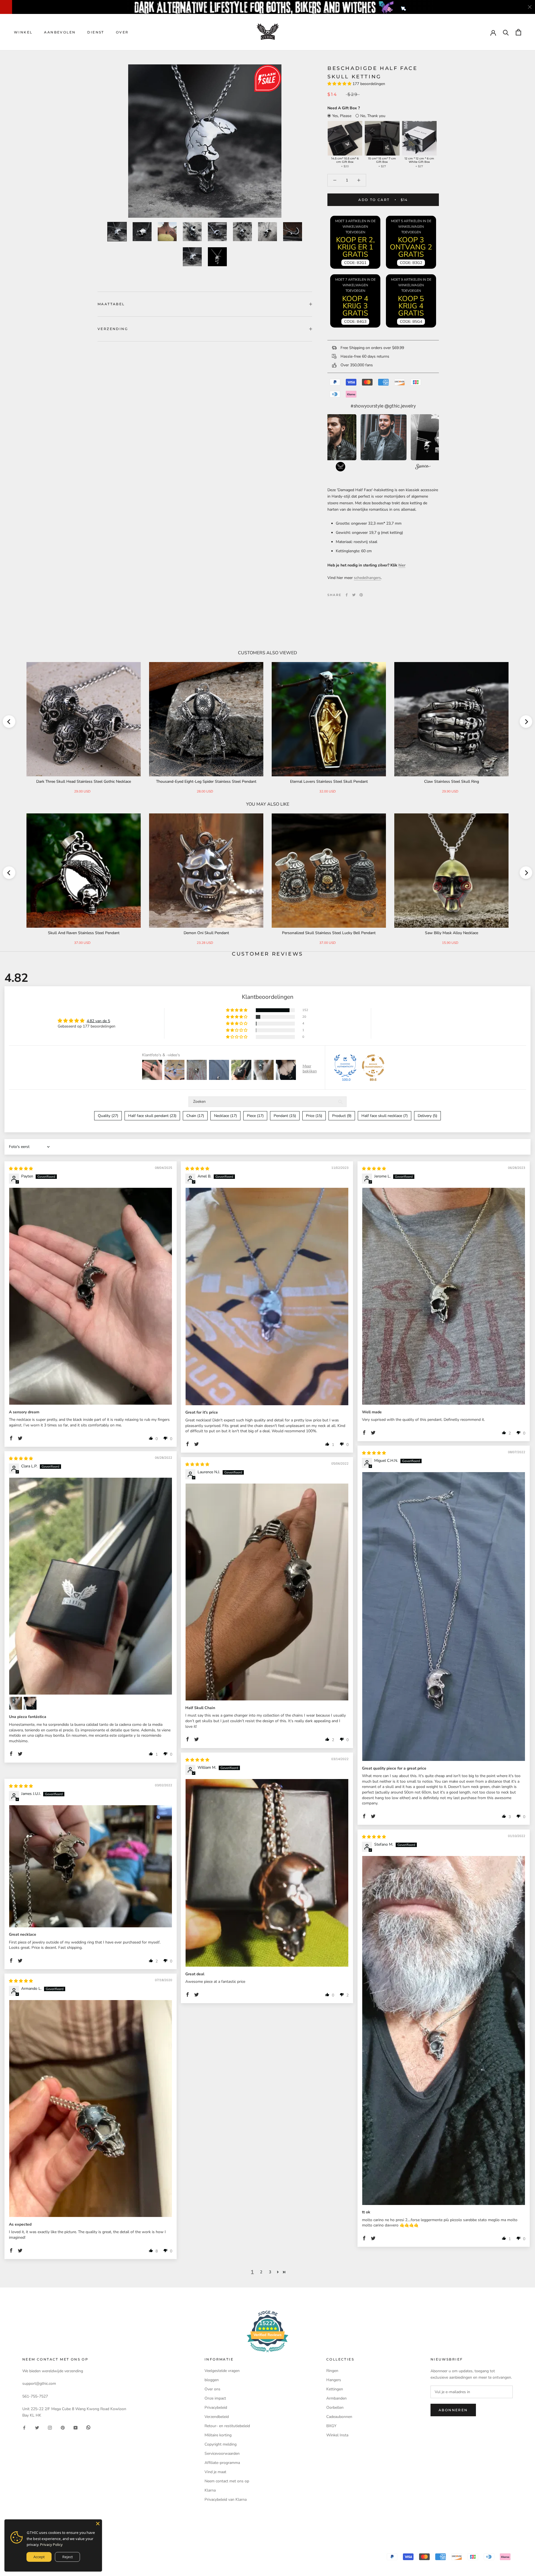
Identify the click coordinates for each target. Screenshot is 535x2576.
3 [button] (270, 2272)
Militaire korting (218, 2435)
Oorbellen (335, 2407)
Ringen (332, 2371)
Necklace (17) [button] (225, 1116)
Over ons (212, 2389)
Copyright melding (221, 2444)
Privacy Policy (51, 2545)
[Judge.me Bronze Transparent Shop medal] (373, 1066)
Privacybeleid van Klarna (226, 2499)
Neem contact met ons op (227, 2481)
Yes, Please (342, 116)
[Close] (98, 2524)
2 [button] (261, 2272)
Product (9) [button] (342, 1116)
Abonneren (453, 2410)
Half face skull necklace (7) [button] (385, 1116)
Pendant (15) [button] (285, 1116)
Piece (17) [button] (255, 1116)
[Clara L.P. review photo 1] (91, 1586)
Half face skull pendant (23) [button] (152, 1116)
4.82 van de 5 (98, 1021)
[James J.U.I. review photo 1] (91, 1866)
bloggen (212, 2380)
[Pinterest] (361, 595)
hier (402, 565)
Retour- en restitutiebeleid (227, 2426)
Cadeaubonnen (339, 2417)
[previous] (9, 722)
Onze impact (215, 2398)
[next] (526, 722)
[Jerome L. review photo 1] (444, 1296)
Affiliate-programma (222, 2463)
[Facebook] (347, 595)
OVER (122, 32)
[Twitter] (354, 595)
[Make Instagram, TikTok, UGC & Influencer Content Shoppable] (423, 467)
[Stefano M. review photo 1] (444, 2030)
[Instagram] (50, 2427)
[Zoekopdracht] (506, 32)
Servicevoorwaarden (222, 2453)
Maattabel (111, 304)
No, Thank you (373, 116)
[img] (21, 1169)
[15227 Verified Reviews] (267, 2353)
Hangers (334, 2380)
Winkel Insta (337, 2435)
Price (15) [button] (314, 1116)
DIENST (96, 32)
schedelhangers (367, 578)
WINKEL (23, 32)
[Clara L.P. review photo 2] (16, 1703)
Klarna (210, 2490)
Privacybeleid (216, 2407)
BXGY (331, 2426)
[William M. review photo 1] (267, 1873)
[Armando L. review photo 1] (91, 2109)
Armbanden (336, 2398)
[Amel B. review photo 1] (267, 1297)
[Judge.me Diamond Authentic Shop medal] (345, 1066)
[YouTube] (76, 2427)
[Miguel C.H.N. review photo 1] (444, 1617)
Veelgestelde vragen (222, 2371)
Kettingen (335, 2389)
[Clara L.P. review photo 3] (30, 1703)
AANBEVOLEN (60, 32)
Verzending (113, 329)
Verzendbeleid (217, 2417)
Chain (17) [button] (195, 1116)
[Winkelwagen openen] (518, 32)
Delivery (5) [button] (427, 1116)
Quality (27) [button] (108, 1116)
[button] (340, 84)
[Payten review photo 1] (91, 1296)
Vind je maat (215, 2472)
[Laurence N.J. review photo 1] (267, 1592)
